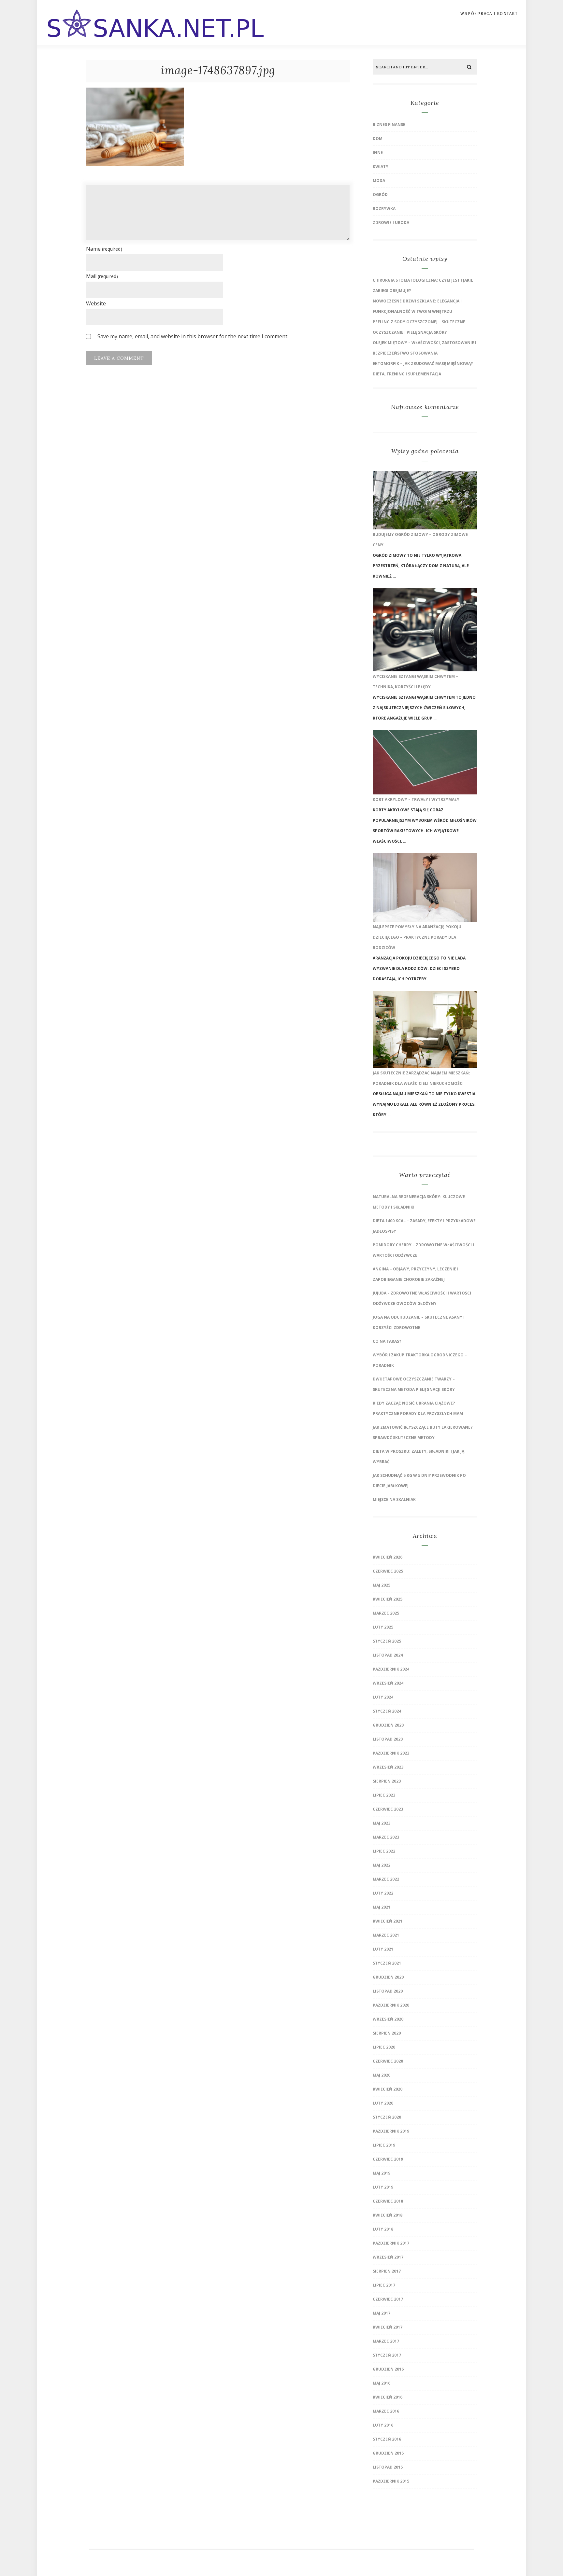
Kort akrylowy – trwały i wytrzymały (416, 799)
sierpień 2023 (387, 1781)
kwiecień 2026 (388, 1557)
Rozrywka (384, 209)
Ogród (380, 195)
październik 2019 (391, 2131)
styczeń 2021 (387, 1963)
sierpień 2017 (387, 2271)
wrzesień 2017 (388, 2257)
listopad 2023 (388, 1739)
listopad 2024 (388, 1655)
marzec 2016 (386, 2411)
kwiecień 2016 (388, 2397)
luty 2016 (383, 2425)
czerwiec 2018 (388, 2201)
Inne (378, 153)
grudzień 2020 (388, 1977)
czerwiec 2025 (388, 1571)
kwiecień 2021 (388, 1921)
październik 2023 (391, 1753)
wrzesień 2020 (388, 2019)
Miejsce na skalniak (394, 1499)
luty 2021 (383, 1949)
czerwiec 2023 (388, 1809)
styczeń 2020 (387, 2117)
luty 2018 (383, 2229)
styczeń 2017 (387, 2355)
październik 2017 (391, 2243)
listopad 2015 (388, 2467)
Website (96, 303)
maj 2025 (382, 1585)
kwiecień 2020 (388, 2089)
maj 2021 (382, 1907)
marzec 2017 (386, 2341)
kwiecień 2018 (388, 2215)
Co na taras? (387, 1341)
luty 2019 (383, 2187)
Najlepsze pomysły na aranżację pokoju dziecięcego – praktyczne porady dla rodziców (417, 937)
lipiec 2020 (384, 2047)
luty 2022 (383, 1893)
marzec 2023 (386, 1837)
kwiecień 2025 (388, 1599)
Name (104, 249)
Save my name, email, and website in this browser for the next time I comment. (193, 336)
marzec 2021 (386, 1935)
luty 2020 (383, 2103)
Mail (102, 276)
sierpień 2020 (387, 2033)
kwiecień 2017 (388, 2327)
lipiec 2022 (384, 1851)
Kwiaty (381, 167)
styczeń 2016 (387, 2439)
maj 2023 (382, 1823)
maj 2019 (382, 2173)
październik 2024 (391, 1669)
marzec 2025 (386, 1613)
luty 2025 (383, 1627)
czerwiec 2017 (388, 2299)
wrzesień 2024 (388, 1683)
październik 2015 (391, 2481)
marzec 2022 (386, 1879)
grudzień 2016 (388, 2369)
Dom (378, 139)
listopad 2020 (388, 1991)
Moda (379, 181)
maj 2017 (382, 2313)
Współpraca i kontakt (489, 14)
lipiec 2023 (384, 1795)
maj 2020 (382, 2075)
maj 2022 (382, 1865)
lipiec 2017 (384, 2285)
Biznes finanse (389, 125)
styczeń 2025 (387, 1641)
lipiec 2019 (384, 2145)
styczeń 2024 (387, 1711)
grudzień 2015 (388, 2453)
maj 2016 (382, 2383)
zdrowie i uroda (391, 223)
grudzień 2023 (388, 1725)
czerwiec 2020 (388, 2061)
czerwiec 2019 (388, 2159)
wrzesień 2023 (388, 1767)
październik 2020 (391, 2005)
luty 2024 (383, 1697)
